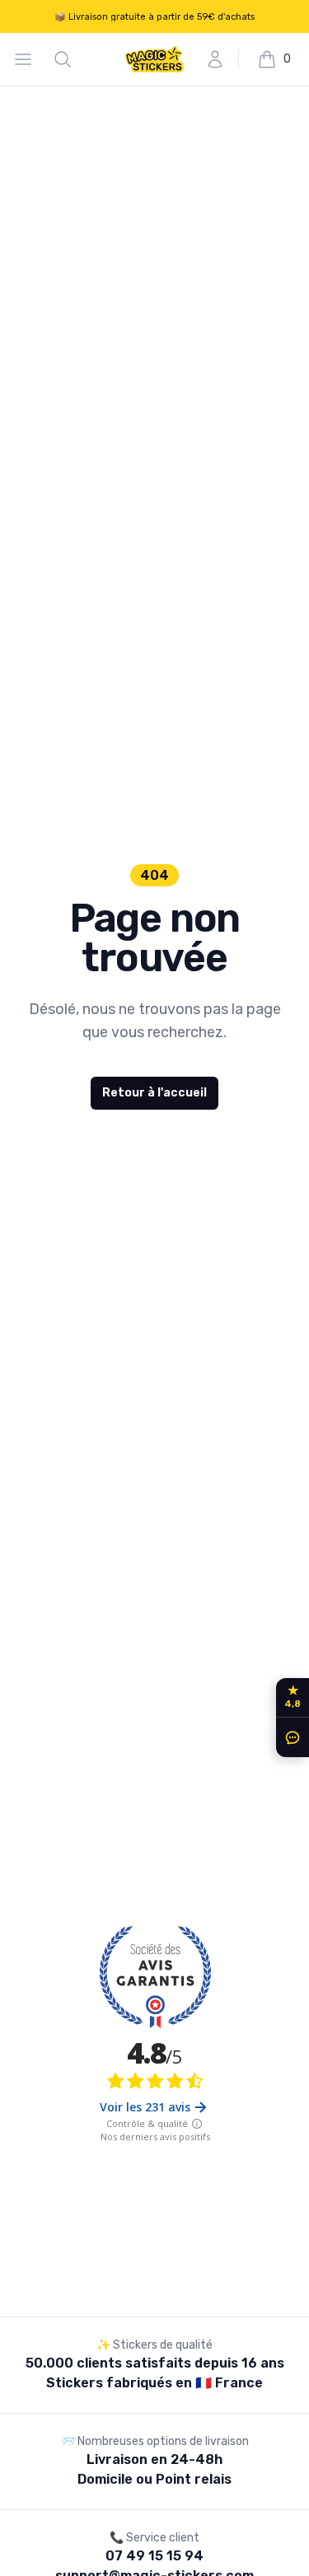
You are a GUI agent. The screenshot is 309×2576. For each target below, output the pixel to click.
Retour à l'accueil (154, 1093)
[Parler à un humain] (289, 1737)
